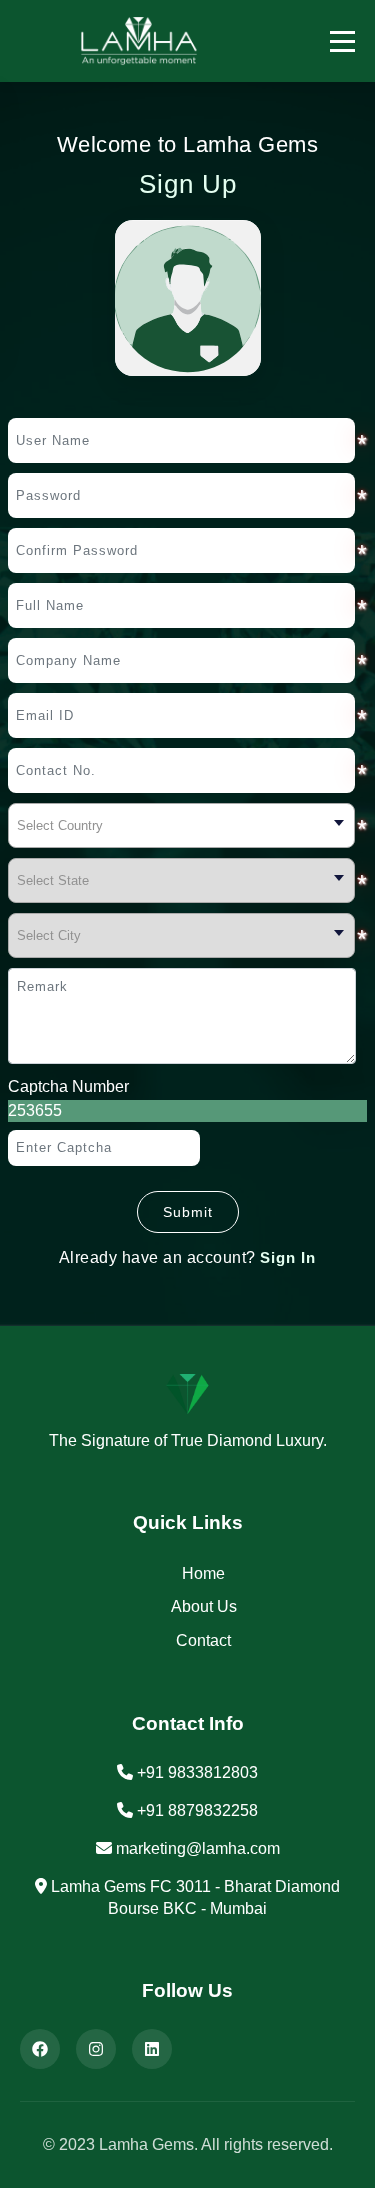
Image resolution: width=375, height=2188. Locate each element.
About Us (204, 1606)
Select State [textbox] (53, 880)
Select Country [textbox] (60, 825)
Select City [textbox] (49, 935)
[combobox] (181, 825)
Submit (188, 1212)
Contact (203, 1640)
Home (203, 1573)
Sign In (288, 1257)
